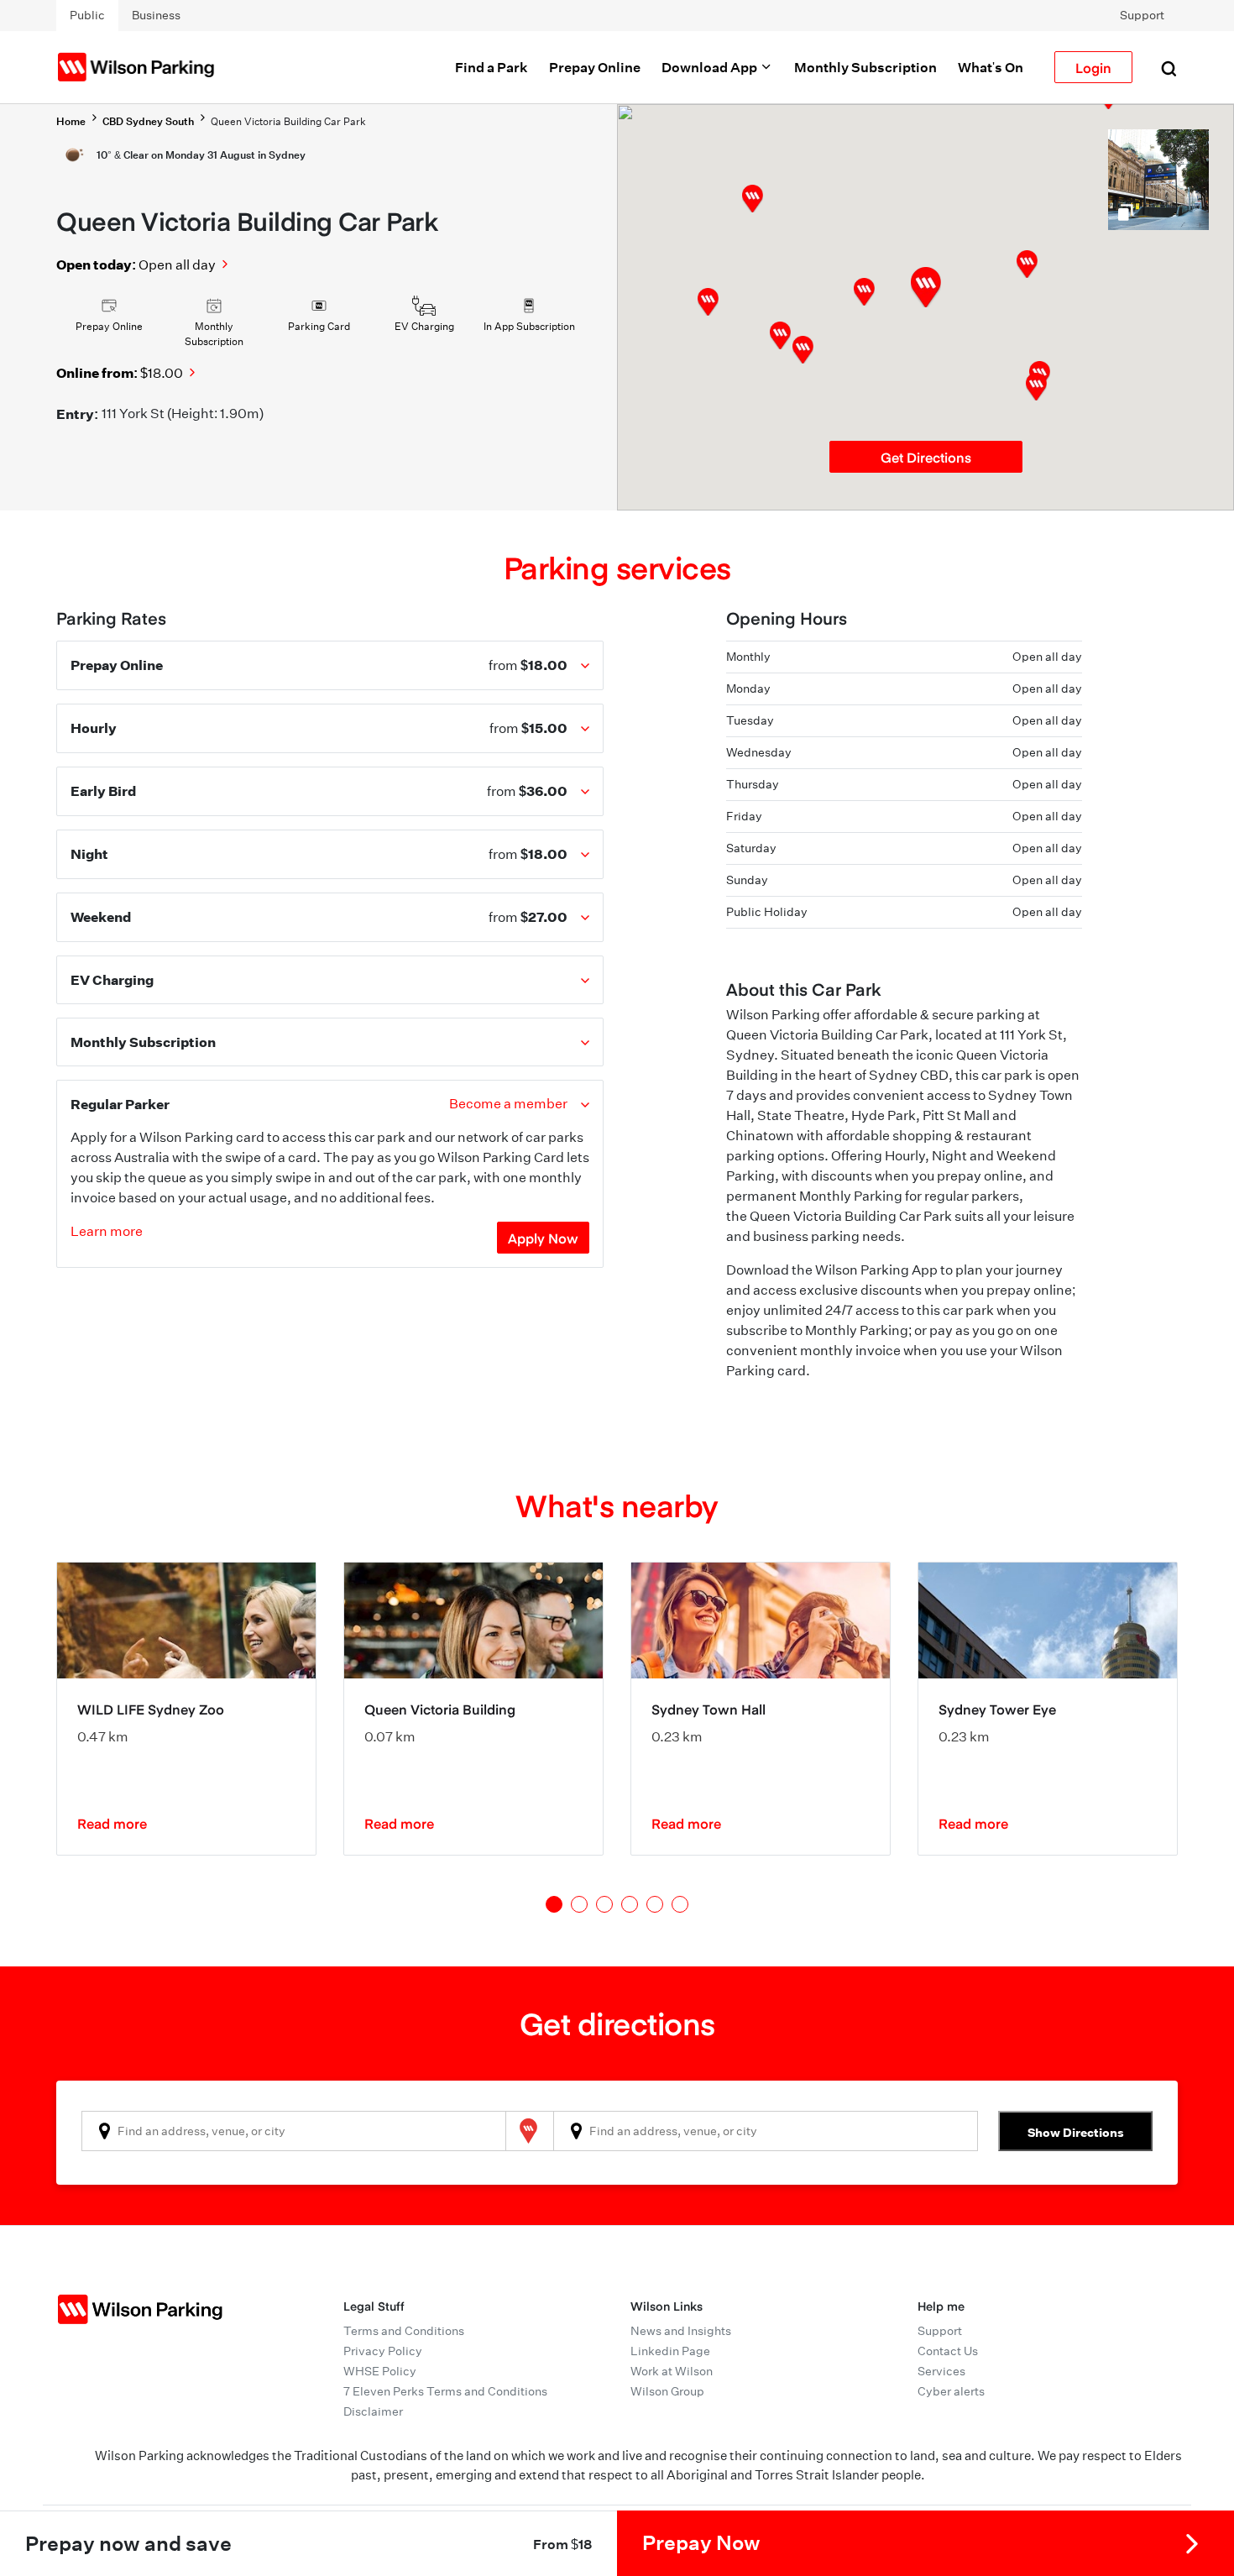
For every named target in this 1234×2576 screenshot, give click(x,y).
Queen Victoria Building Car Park (288, 121)
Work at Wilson (672, 2371)
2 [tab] (579, 1904)
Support (1142, 15)
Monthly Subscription (865, 67)
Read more (112, 1823)
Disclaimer (373, 2411)
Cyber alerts (951, 2391)
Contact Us (948, 2351)
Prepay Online (595, 67)
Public (87, 15)
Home (71, 121)
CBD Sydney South (148, 121)
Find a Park (492, 67)
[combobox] (294, 2131)
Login (1093, 67)
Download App (711, 67)
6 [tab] (680, 1904)
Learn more (107, 1231)
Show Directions (1076, 2132)
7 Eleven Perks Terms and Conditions (445, 2391)
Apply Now (543, 1238)
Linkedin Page (670, 2351)
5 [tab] (655, 1904)
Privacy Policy (383, 2351)
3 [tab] (604, 1904)
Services (941, 2371)
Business (156, 15)
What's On (991, 67)
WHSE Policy (380, 2371)
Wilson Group (667, 2391)
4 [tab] (630, 1904)
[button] (864, 292)
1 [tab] (554, 1904)
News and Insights (681, 2331)
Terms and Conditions (404, 2331)
